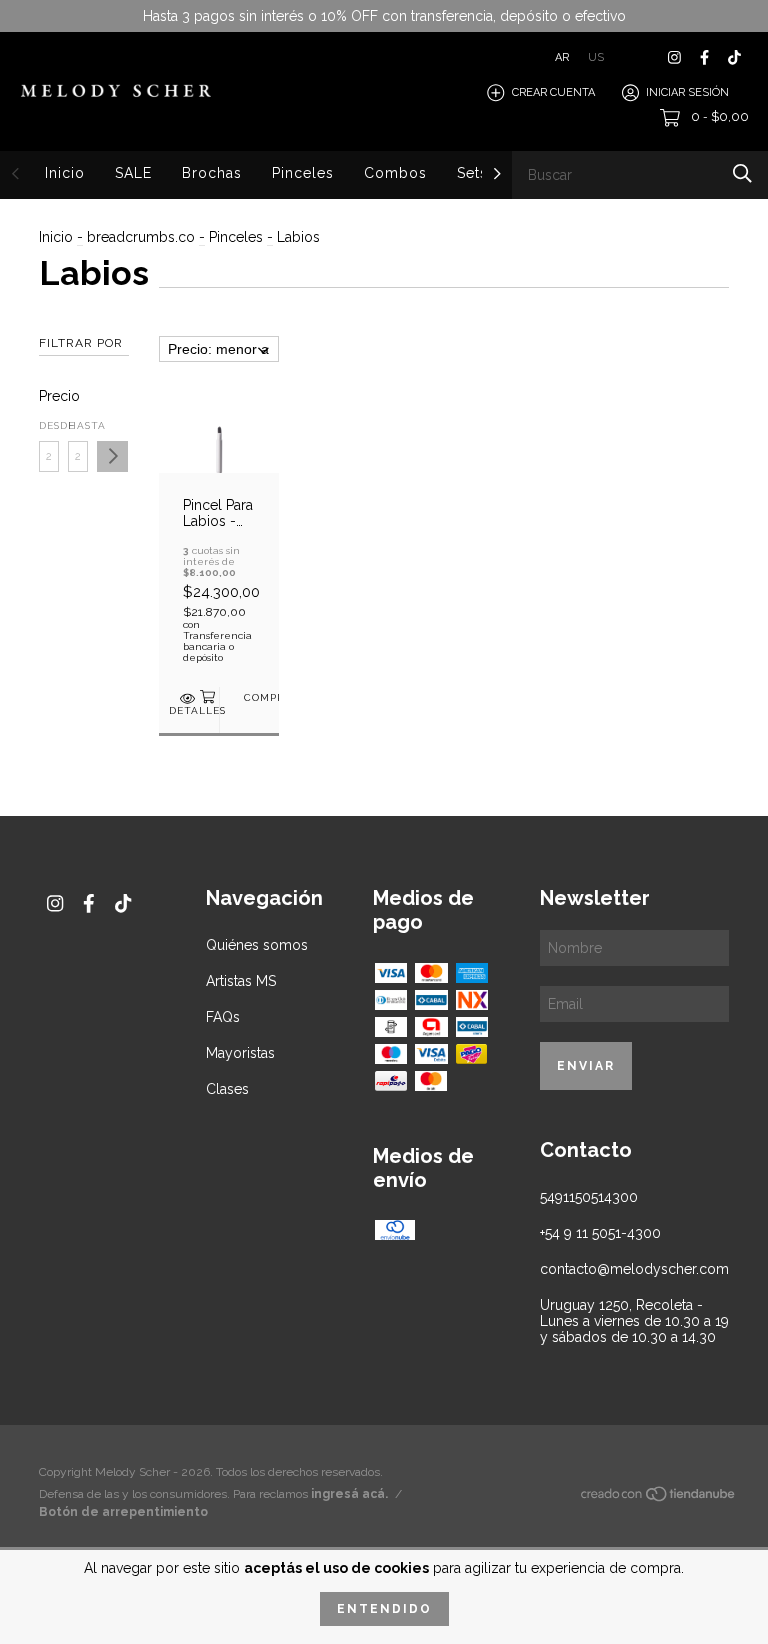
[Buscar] (742, 173)
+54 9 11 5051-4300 (600, 1233)
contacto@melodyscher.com (634, 1269)
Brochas (212, 173)
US (596, 57)
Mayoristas (240, 1053)
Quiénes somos (257, 945)
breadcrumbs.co (141, 237)
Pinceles (303, 173)
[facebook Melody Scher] (704, 57)
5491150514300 (589, 1197)
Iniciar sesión (687, 92)
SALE (133, 173)
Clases (227, 1089)
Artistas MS (241, 981)
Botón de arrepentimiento (123, 1512)
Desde (49, 425)
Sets (472, 173)
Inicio (65, 173)
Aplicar (112, 456)
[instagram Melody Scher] (674, 57)
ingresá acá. (349, 1494)
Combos (395, 173)
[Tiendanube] (659, 1498)
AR (562, 57)
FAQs (223, 1017)
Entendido (384, 1609)
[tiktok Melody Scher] (734, 57)
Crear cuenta (553, 92)
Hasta (78, 425)
